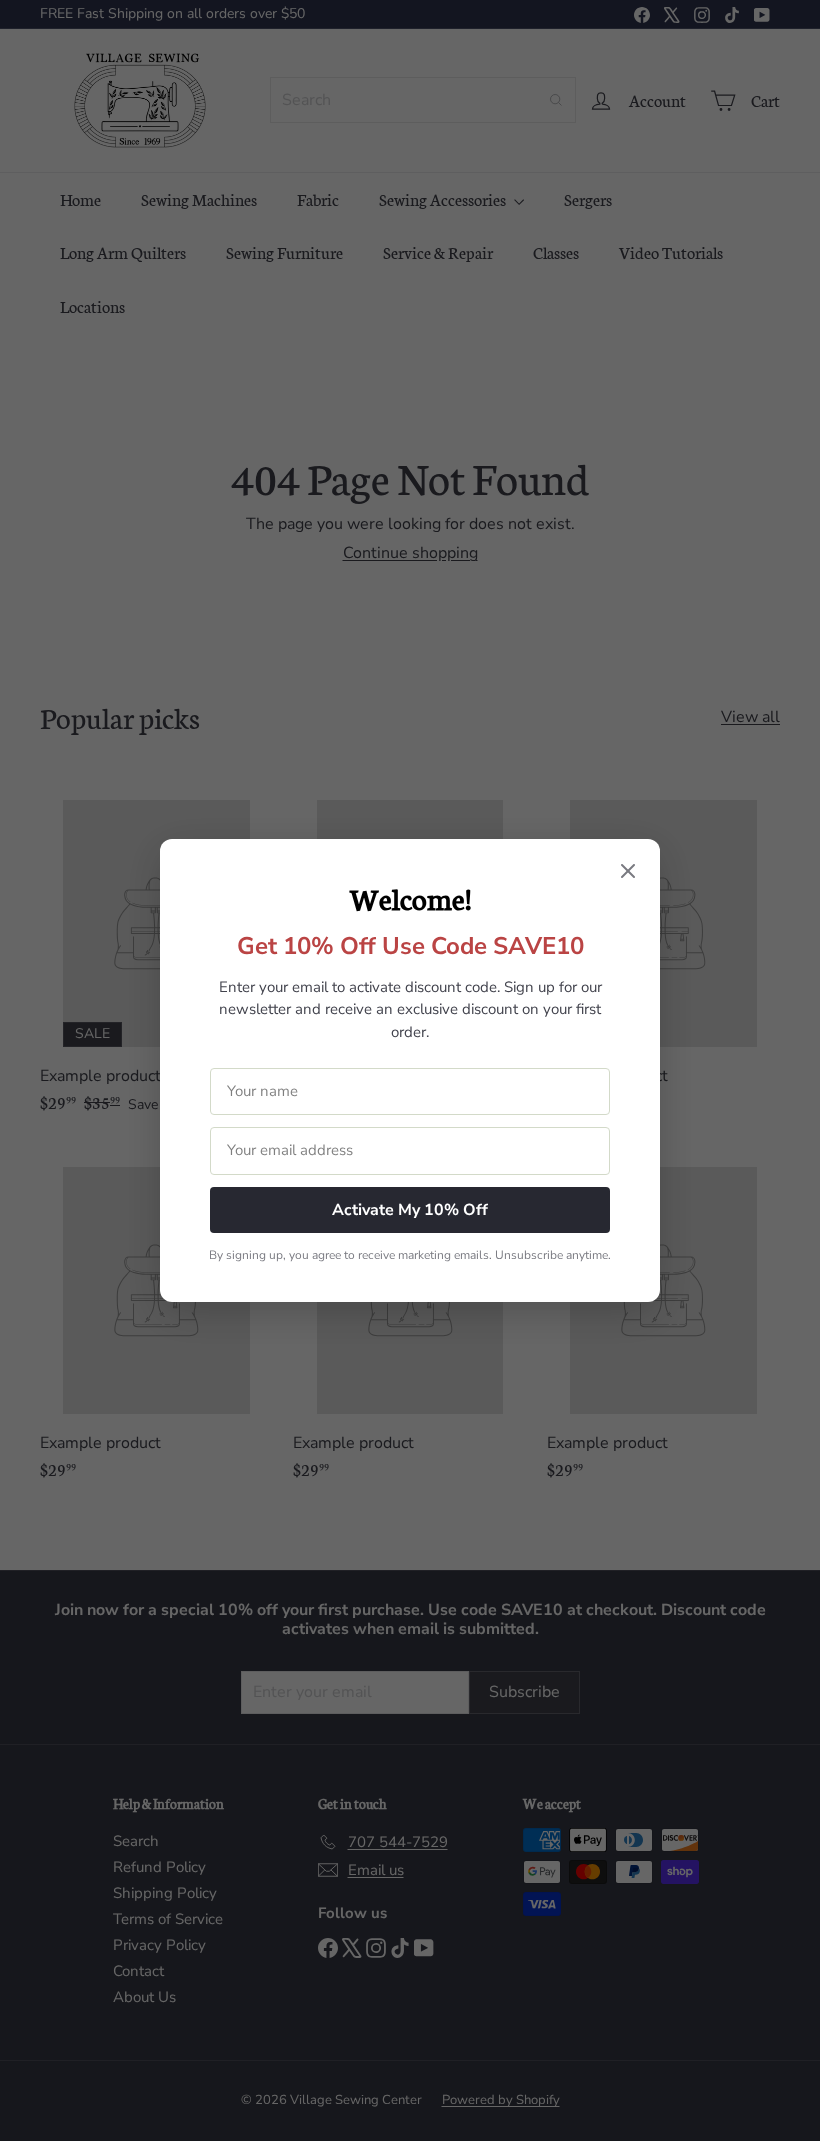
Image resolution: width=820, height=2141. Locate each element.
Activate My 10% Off (410, 1210)
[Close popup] (628, 873)
